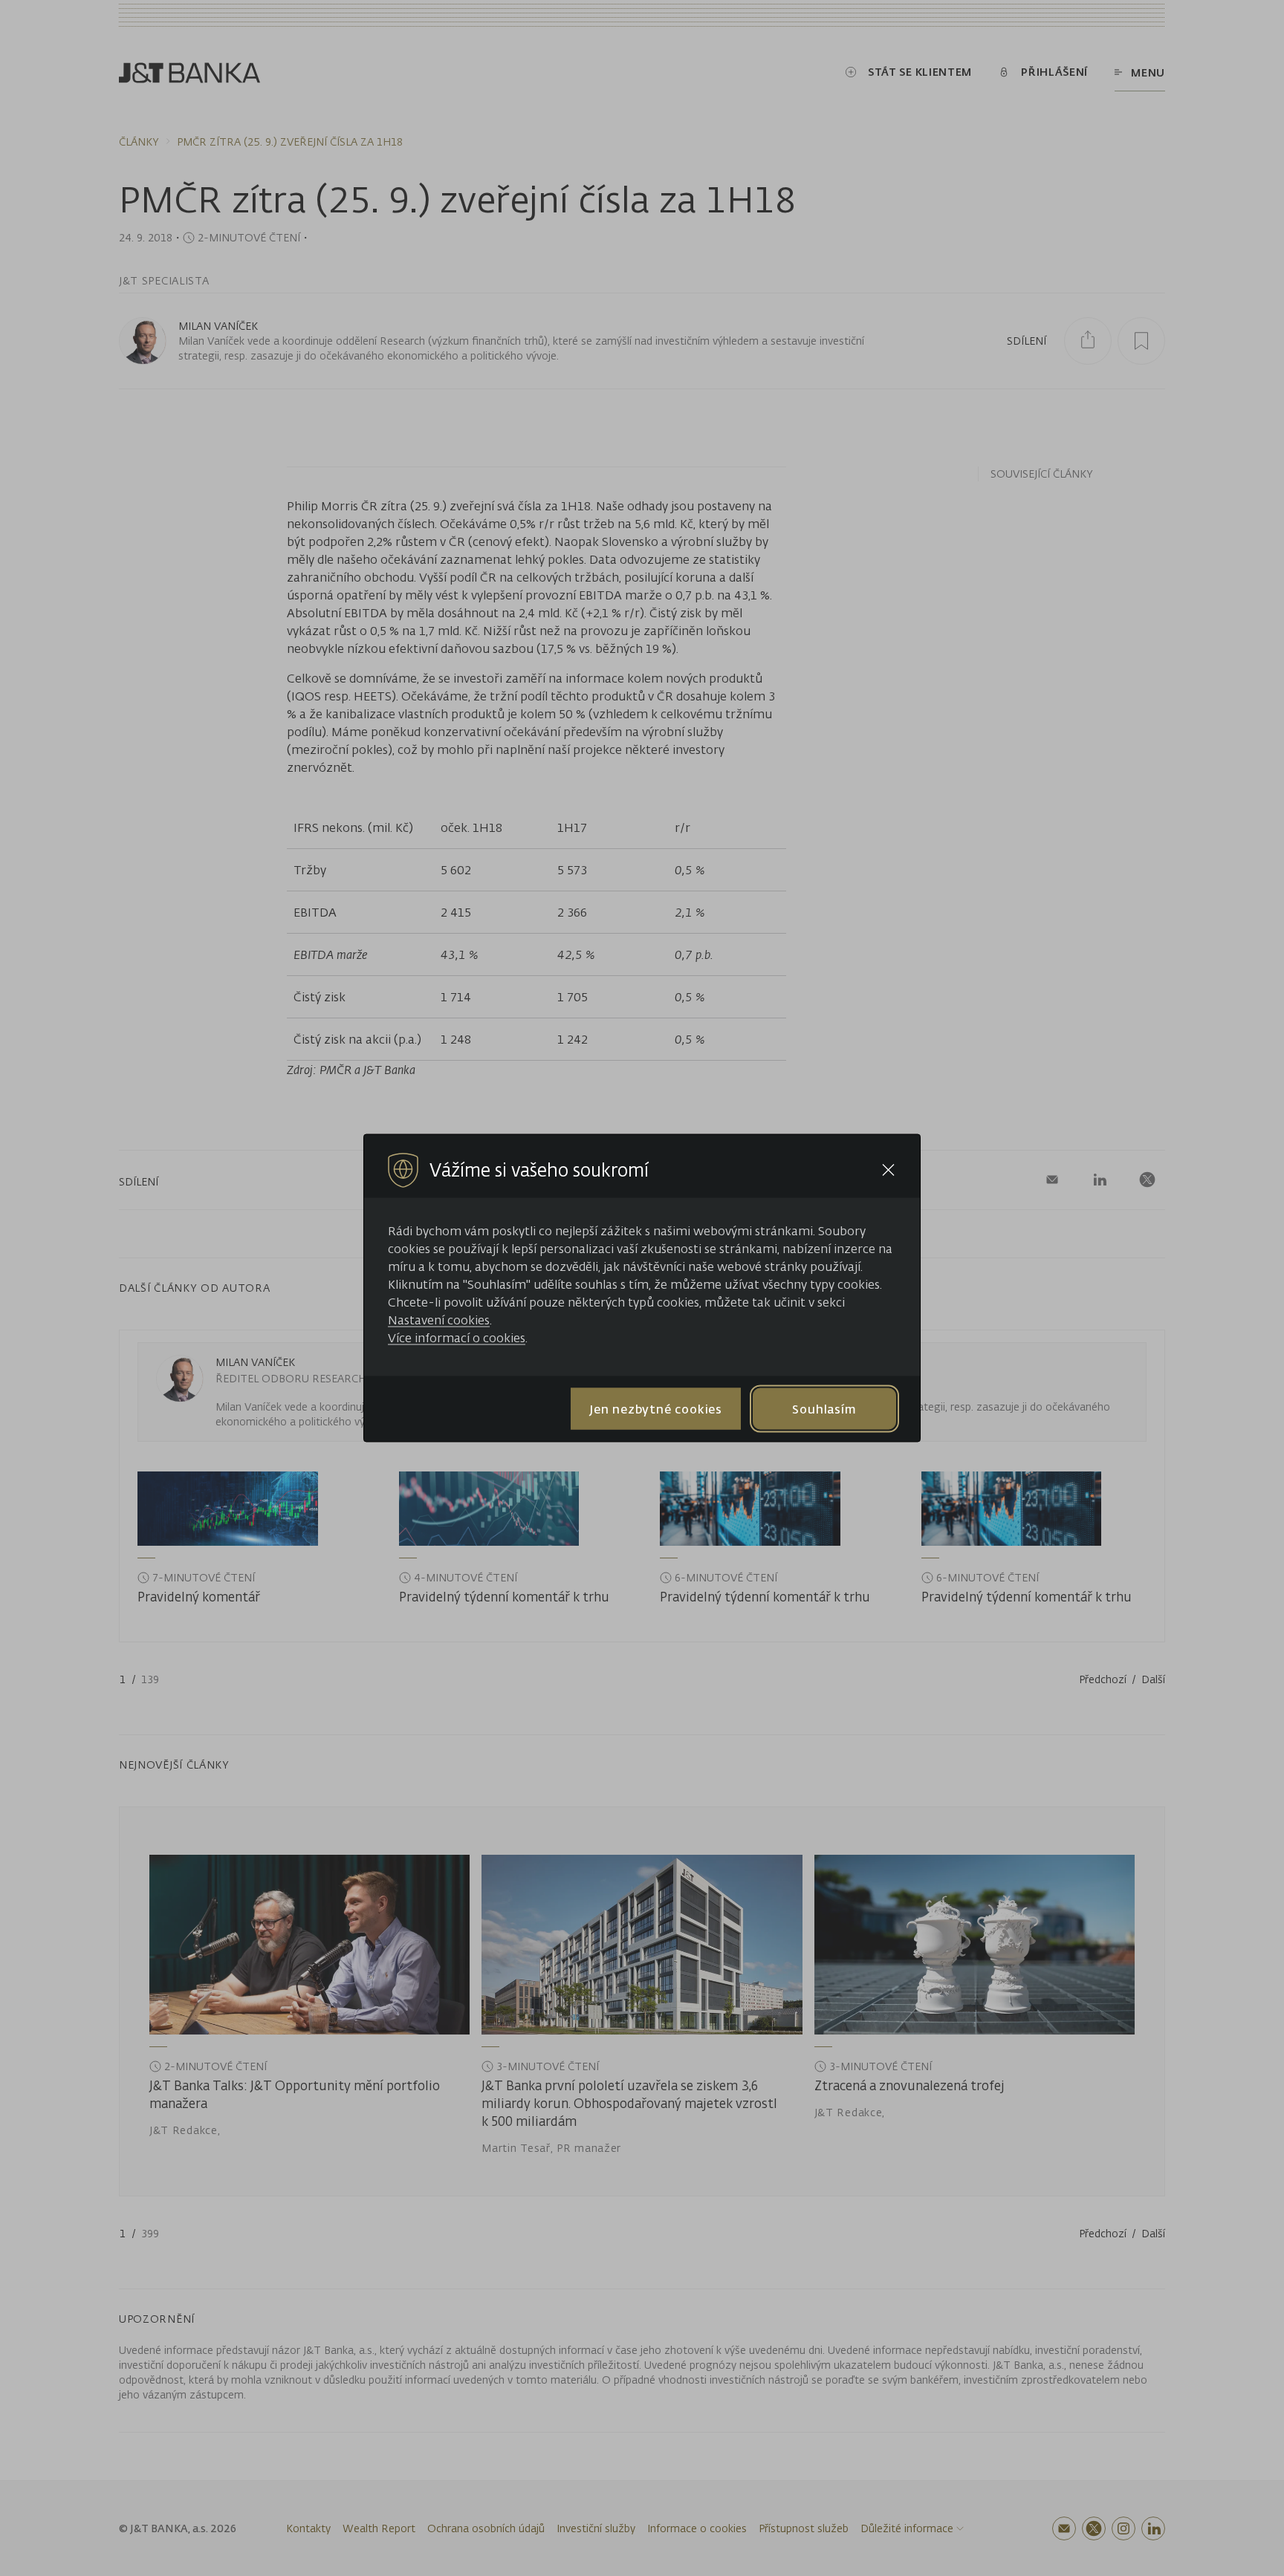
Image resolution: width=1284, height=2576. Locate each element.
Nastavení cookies (439, 1320)
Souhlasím (824, 1408)
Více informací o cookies (457, 1338)
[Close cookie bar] (888, 1170)
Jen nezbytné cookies (656, 1408)
